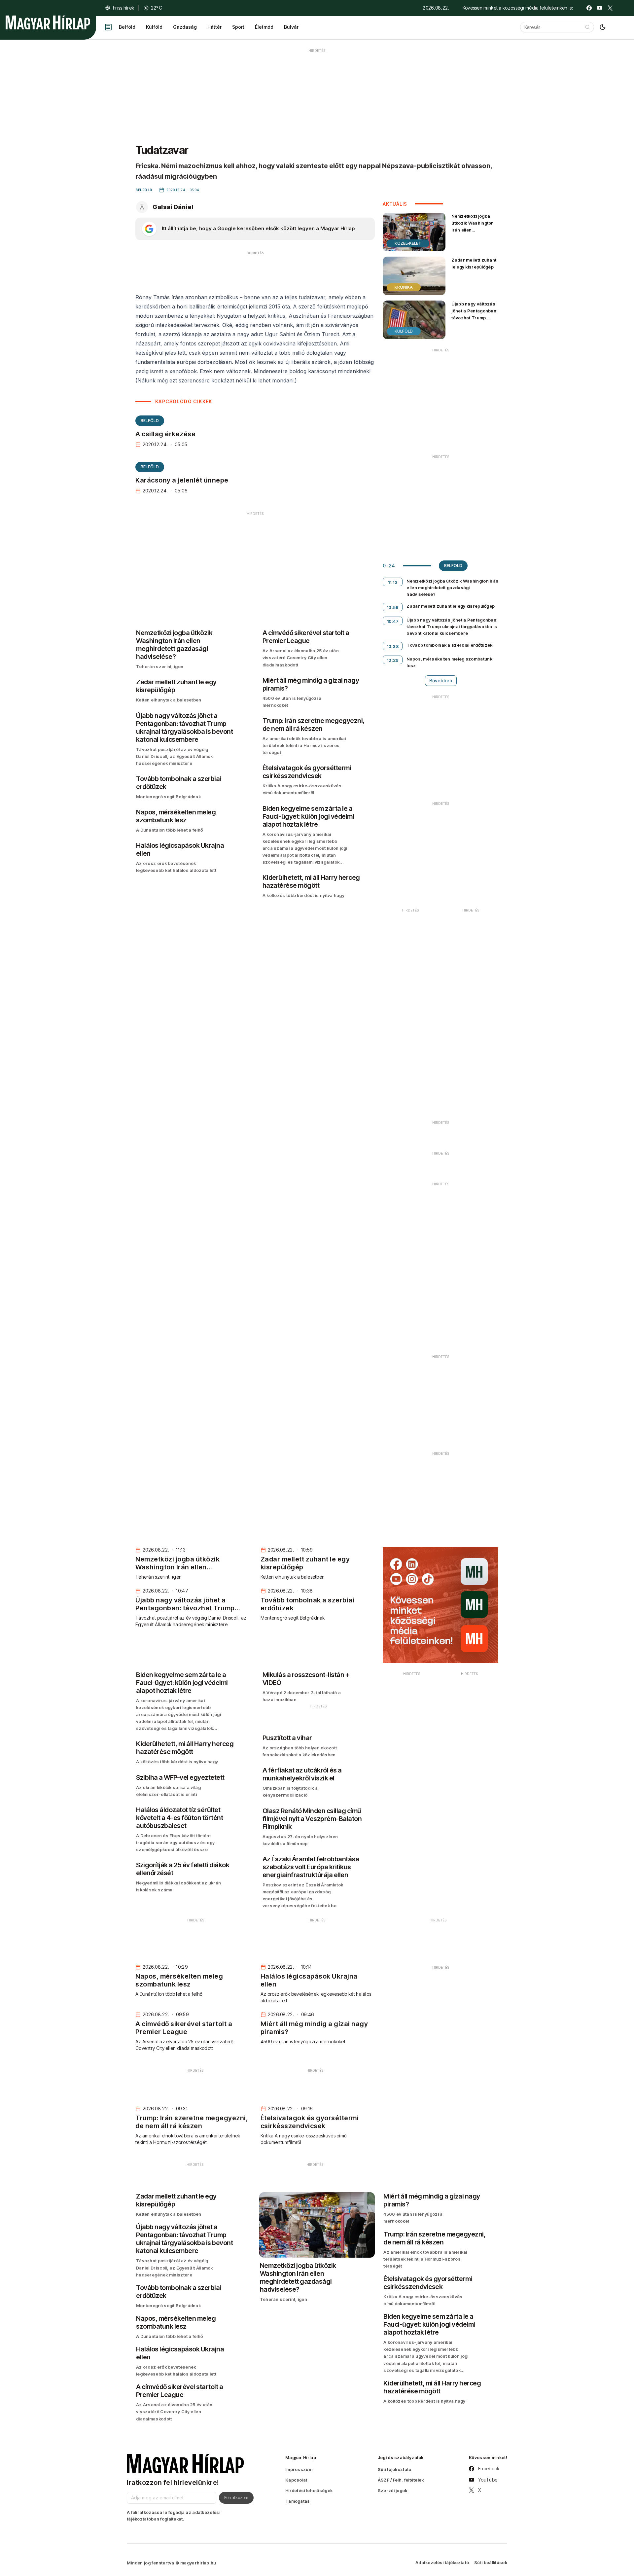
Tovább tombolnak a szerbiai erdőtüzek (449, 645)
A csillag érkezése (165, 434)
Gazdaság (185, 27)
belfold (453, 566)
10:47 (393, 621)
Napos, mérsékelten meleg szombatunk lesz (449, 662)
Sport (238, 27)
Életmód (264, 27)
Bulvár (291, 27)
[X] (610, 8)
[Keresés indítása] (587, 27)
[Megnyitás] (108, 27)
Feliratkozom (236, 2497)
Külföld (154, 27)
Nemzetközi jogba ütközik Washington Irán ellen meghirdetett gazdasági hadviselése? (473, 233)
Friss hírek (123, 8)
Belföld (127, 27)
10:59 (393, 607)
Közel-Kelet (408, 243)
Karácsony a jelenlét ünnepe (182, 480)
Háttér (214, 27)
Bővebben (441, 680)
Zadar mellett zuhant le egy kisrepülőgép (474, 263)
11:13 (393, 582)
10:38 (393, 646)
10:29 (393, 660)
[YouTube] (600, 8)
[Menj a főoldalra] (48, 22)
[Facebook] (589, 8)
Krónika (404, 287)
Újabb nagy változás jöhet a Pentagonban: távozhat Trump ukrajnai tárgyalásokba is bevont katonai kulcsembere (475, 325)
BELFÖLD (150, 421)
